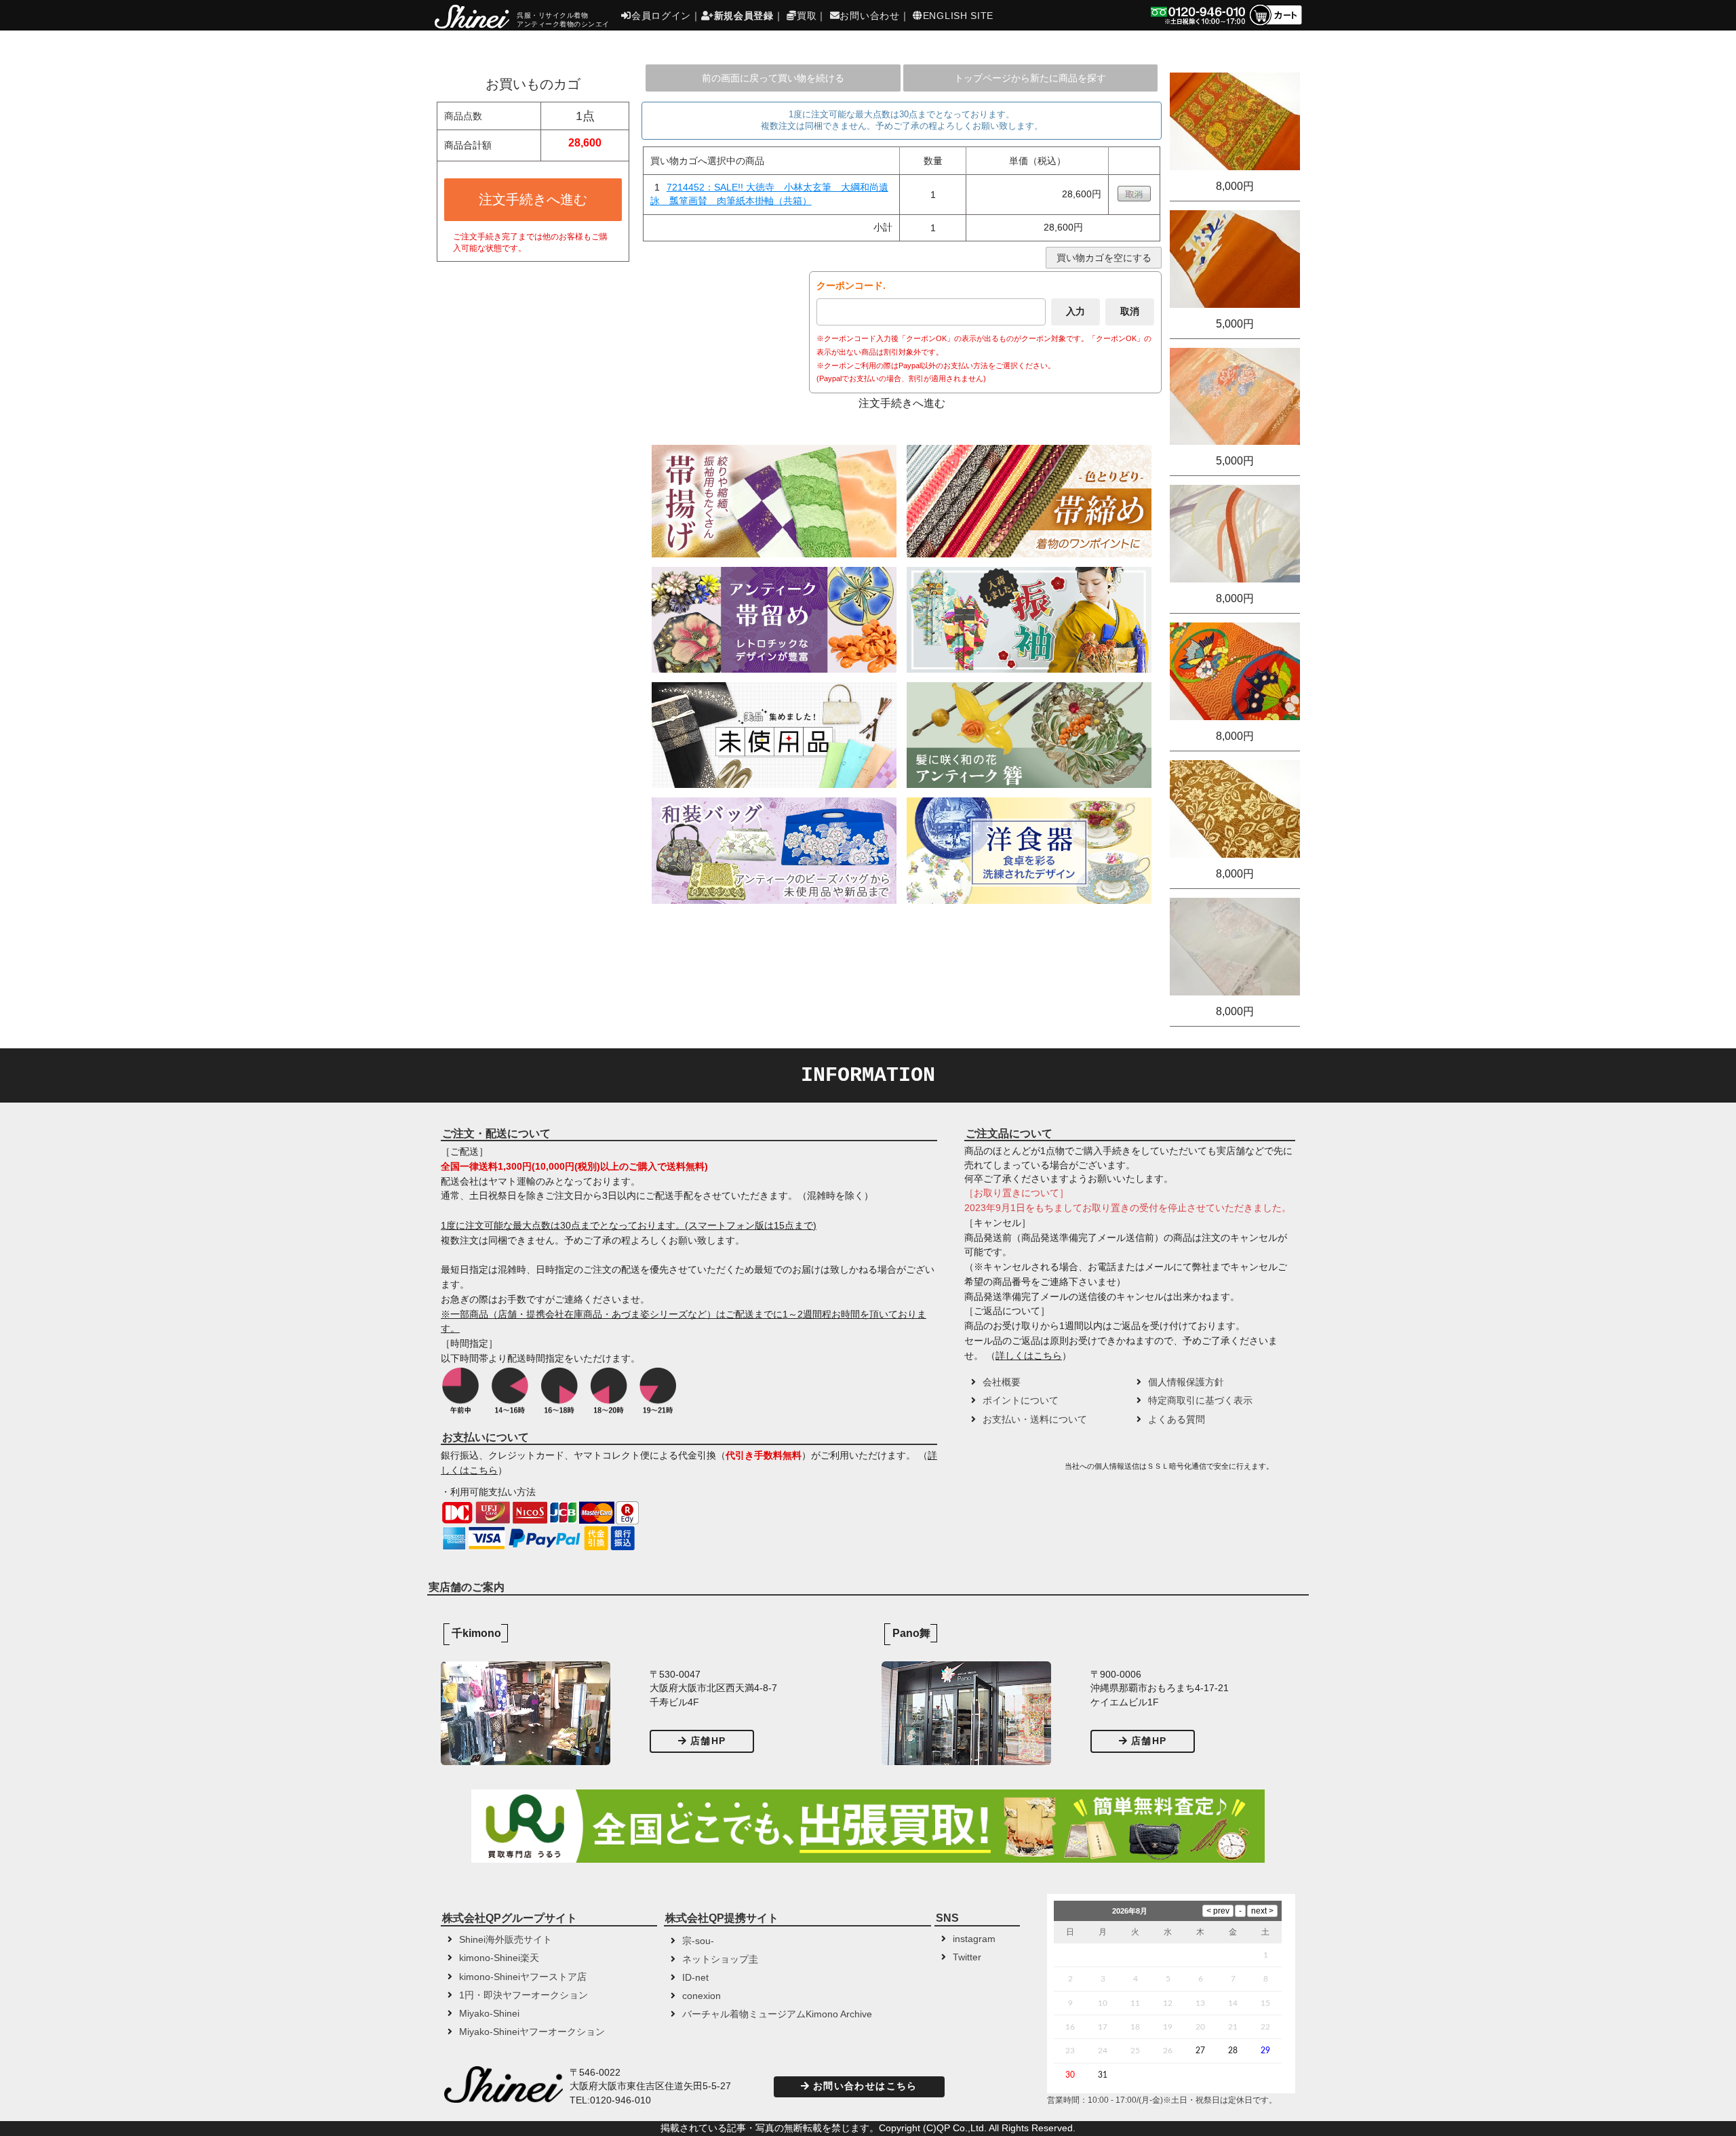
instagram (974, 1939)
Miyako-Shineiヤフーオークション (532, 2032)
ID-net (695, 1978)
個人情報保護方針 (1186, 1382)
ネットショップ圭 (720, 1959)
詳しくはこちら (1029, 1356)
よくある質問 (1177, 1420)
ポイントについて (1021, 1401)
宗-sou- (698, 1941)
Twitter (967, 1957)
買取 (807, 16)
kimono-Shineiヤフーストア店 (523, 1977)
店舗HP (708, 1741)
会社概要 (1002, 1382)
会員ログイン (661, 16)
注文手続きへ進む (533, 199)
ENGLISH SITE (958, 16)
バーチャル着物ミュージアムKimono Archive (777, 2014)
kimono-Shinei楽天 (499, 1958)
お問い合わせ (869, 16)
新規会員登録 (744, 16)
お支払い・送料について (1035, 1420)
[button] (1013, 1471)
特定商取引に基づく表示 (1200, 1401)
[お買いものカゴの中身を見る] (1275, 24)
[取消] (1134, 198)
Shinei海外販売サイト (506, 1940)
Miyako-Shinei (489, 2014)
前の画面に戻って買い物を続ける (773, 78)
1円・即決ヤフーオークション (524, 1995)
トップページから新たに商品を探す (1030, 78)
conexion (702, 1996)
